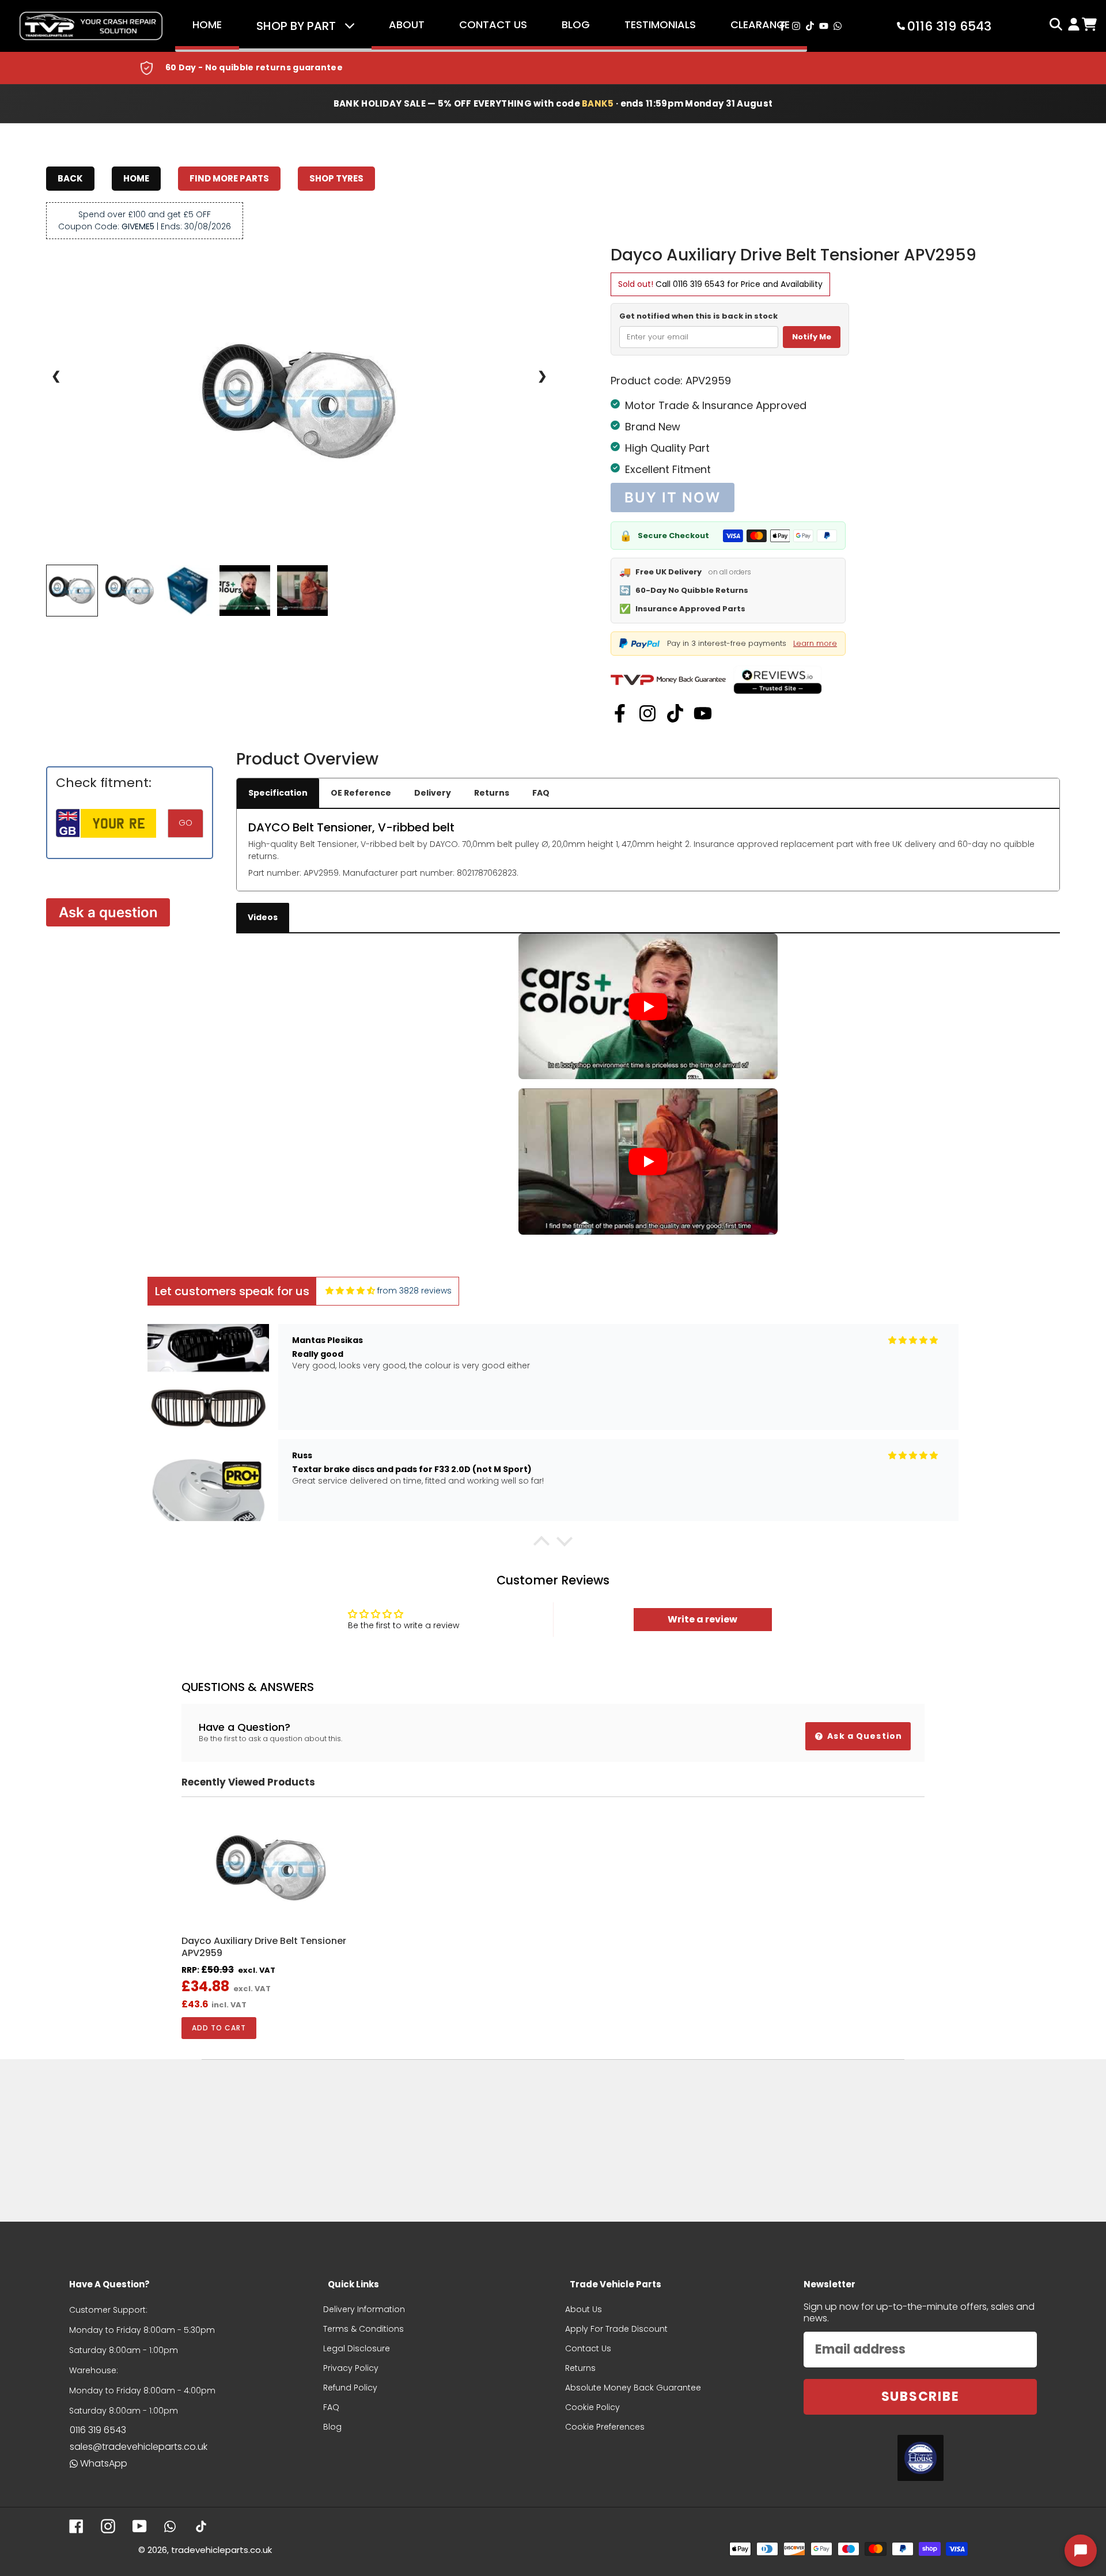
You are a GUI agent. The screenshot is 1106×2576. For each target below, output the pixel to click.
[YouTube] (703, 713)
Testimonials (660, 24)
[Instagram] (647, 713)
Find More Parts (229, 178)
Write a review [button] (702, 1619)
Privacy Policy (351, 2368)
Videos (263, 917)
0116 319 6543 (699, 284)
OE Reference (361, 793)
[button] (541, 1544)
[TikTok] (675, 713)
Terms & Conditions (363, 2329)
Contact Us (493, 24)
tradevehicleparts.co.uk (221, 2550)
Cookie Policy (592, 2407)
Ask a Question (863, 1736)
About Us (584, 2309)
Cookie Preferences (605, 2427)
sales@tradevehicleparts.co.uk (139, 2447)
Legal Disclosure (357, 2348)
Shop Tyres (336, 178)
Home (207, 24)
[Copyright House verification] (921, 2458)
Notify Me (812, 337)
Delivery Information (364, 2309)
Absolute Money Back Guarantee (633, 2388)
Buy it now (672, 498)
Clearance (760, 24)
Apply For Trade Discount (616, 2329)
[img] (350, 1291)
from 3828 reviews (414, 1291)
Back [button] (70, 178)
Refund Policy (350, 2388)
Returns (492, 793)
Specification (278, 793)
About (407, 24)
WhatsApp (104, 2463)
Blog (576, 24)
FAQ (541, 793)
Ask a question (108, 912)
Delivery (433, 793)
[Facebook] (620, 713)
